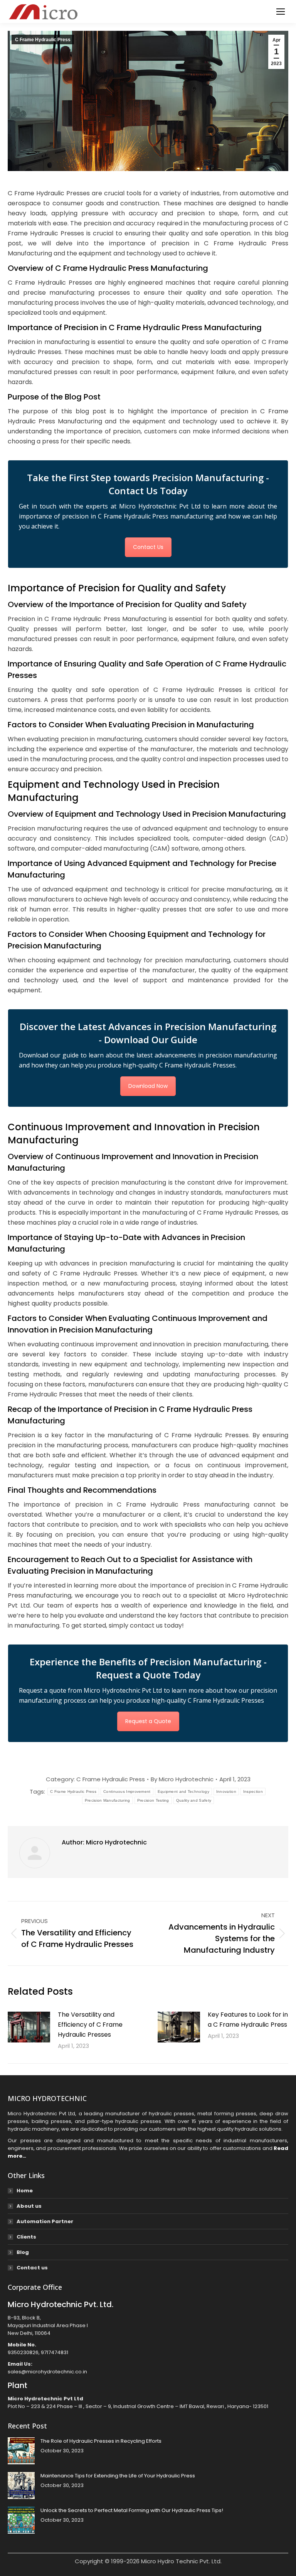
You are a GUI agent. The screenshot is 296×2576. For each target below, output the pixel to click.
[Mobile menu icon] (281, 12)
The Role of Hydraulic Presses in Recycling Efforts (101, 2441)
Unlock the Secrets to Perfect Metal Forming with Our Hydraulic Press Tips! (132, 2510)
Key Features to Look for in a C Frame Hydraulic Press (248, 2020)
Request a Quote (148, 1721)
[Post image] (29, 2027)
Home (25, 2191)
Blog (23, 2252)
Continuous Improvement (127, 1791)
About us (29, 2206)
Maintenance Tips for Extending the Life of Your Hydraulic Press (118, 2476)
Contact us (32, 2268)
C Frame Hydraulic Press (43, 40)
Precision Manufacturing (108, 1800)
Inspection (253, 1791)
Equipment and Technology (183, 1791)
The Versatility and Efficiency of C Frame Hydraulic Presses (90, 2025)
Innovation (226, 1791)
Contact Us (148, 547)
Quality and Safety (194, 1800)
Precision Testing (153, 1800)
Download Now (148, 1086)
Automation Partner (45, 2221)
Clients (26, 2237)
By (182, 1779)
